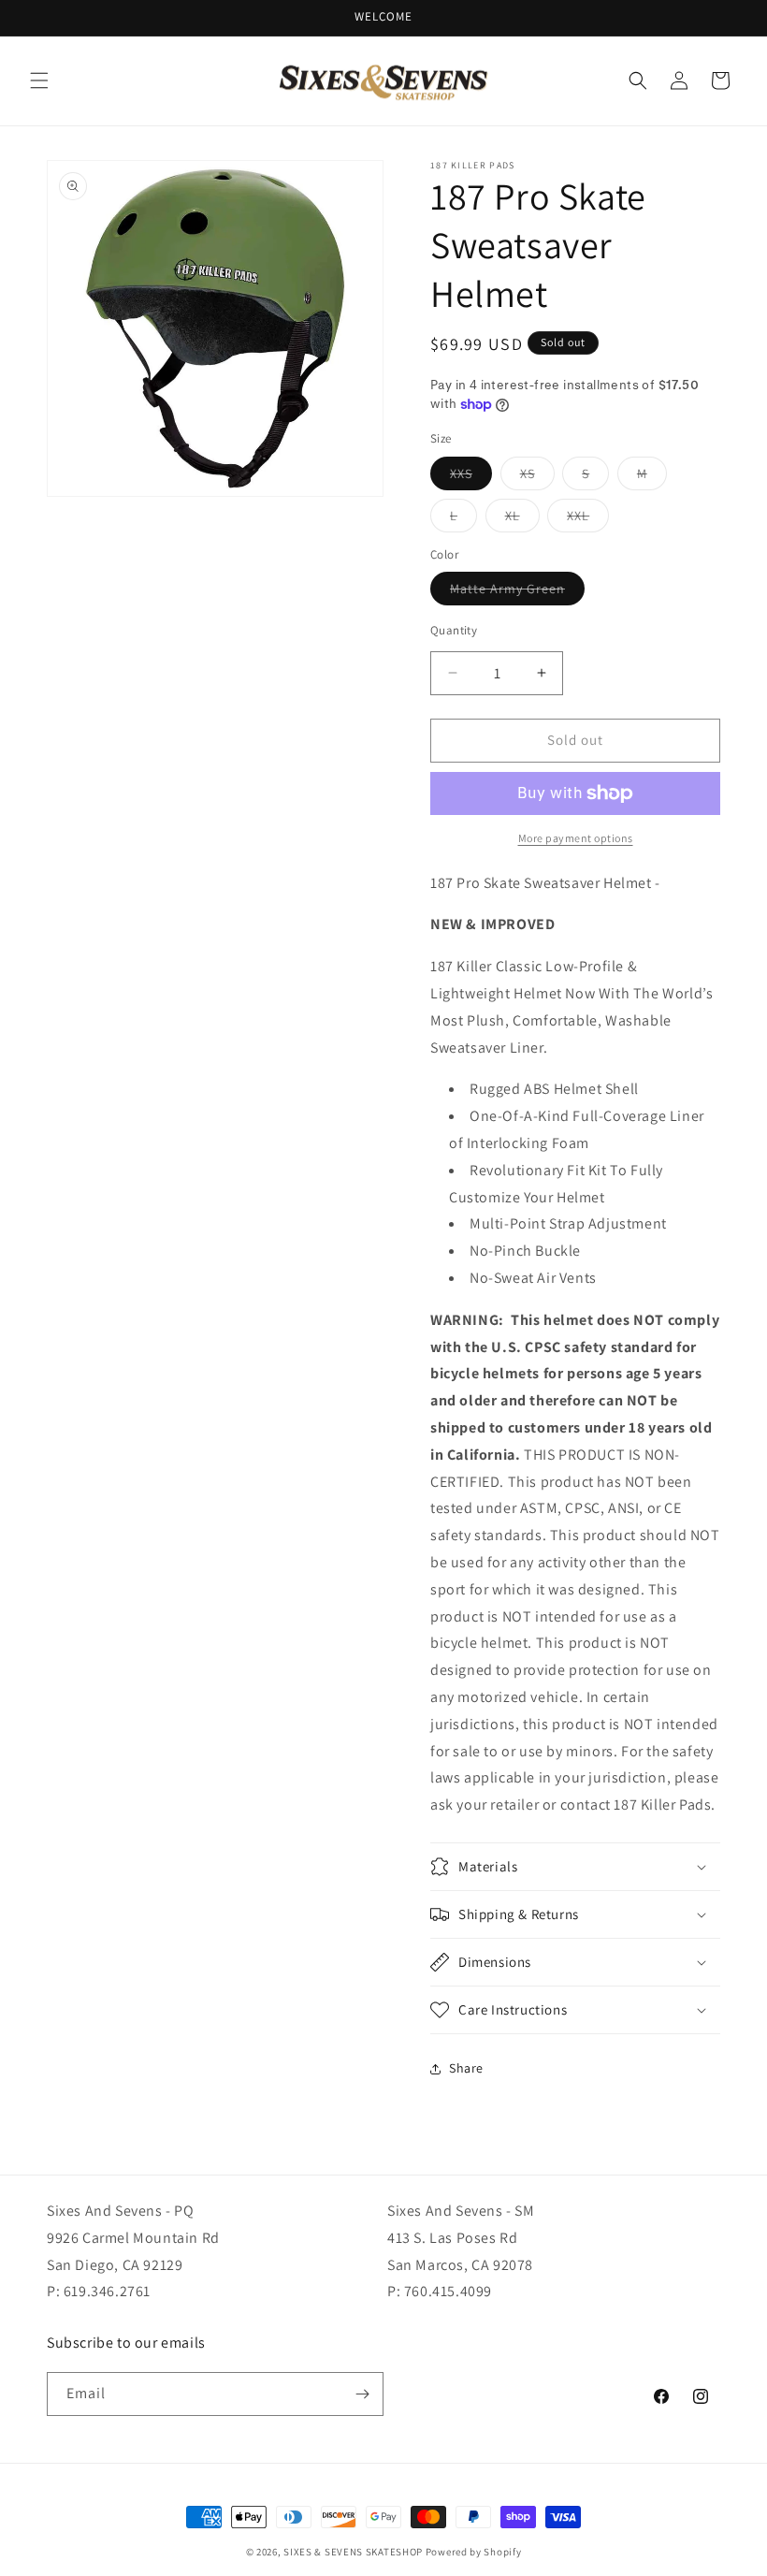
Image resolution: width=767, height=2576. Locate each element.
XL (522, 519)
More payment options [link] (576, 838)
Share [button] (466, 2068)
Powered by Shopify (474, 2552)
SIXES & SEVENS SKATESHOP (353, 2552)
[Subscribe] (362, 2394)
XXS (471, 477)
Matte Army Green (517, 592)
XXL (588, 519)
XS (537, 477)
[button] (39, 80)
